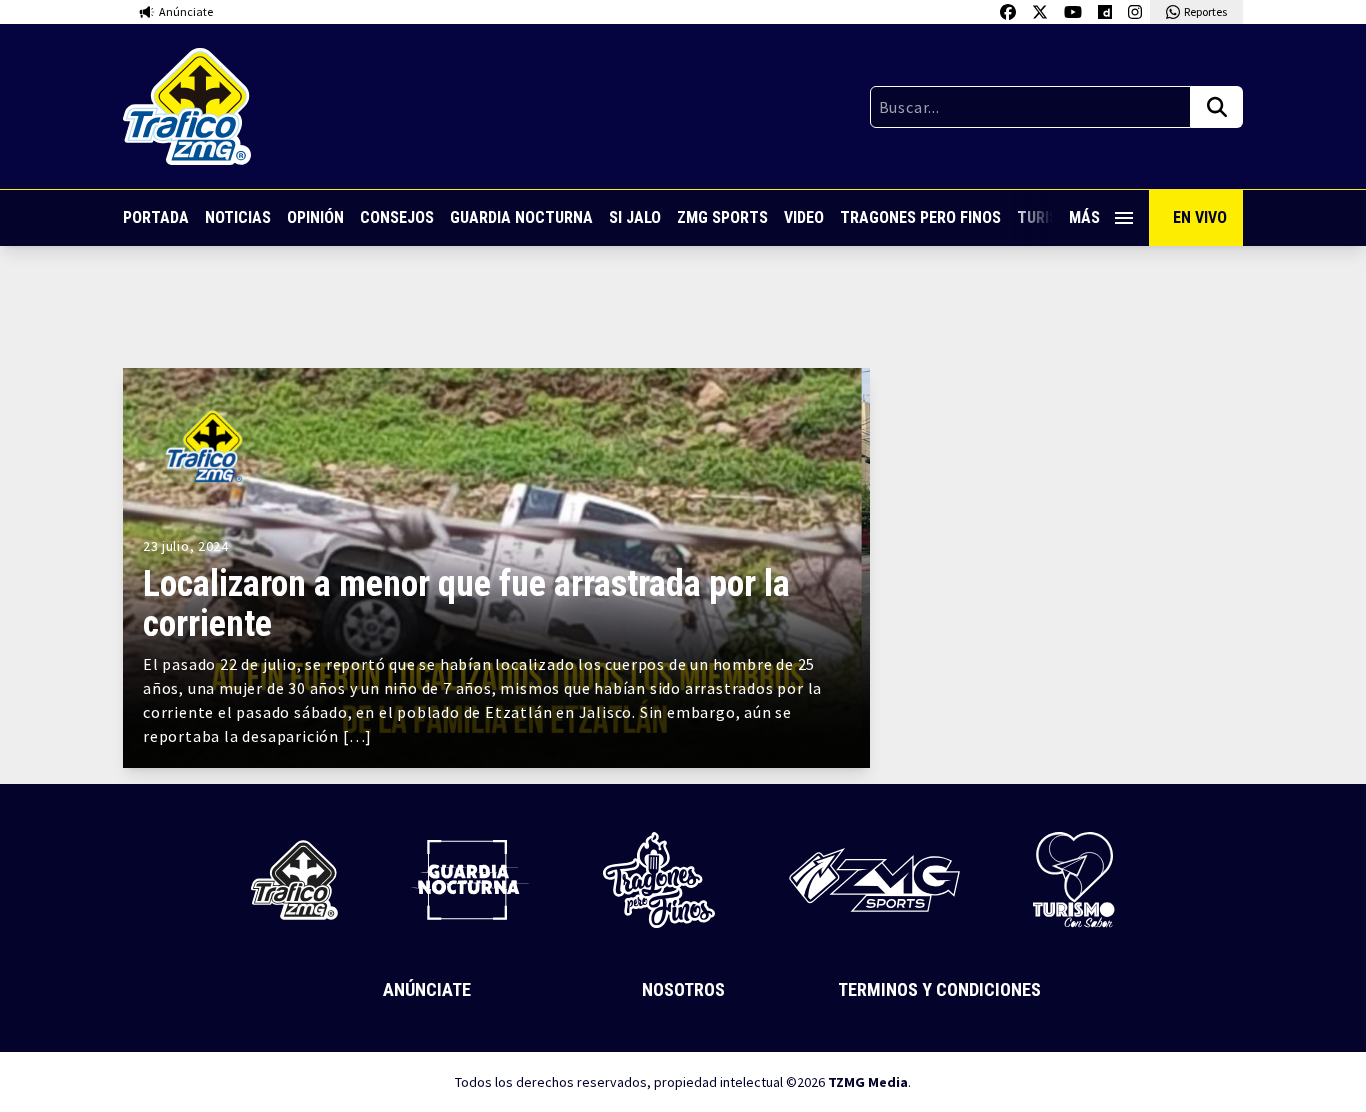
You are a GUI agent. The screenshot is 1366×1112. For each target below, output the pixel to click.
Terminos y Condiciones (939, 989)
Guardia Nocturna (521, 217)
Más (1084, 217)
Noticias (238, 217)
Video (804, 217)
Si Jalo (635, 217)
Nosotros (683, 989)
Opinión (315, 217)
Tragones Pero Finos (920, 217)
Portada (156, 217)
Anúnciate (427, 989)
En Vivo (1200, 217)
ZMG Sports (722, 217)
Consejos (397, 217)
